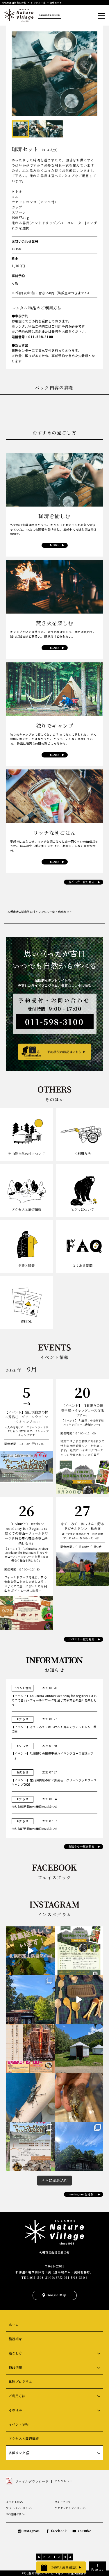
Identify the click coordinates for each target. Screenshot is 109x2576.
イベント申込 (14, 2502)
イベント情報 (19, 2424)
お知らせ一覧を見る (81, 1846)
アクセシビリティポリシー (71, 2508)
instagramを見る (81, 2194)
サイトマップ (63, 2502)
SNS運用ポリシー (16, 2514)
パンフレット (64, 2481)
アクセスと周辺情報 (24, 2438)
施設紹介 (15, 2339)
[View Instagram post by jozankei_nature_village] (30, 1951)
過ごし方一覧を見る (81, 882)
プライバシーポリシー (20, 2508)
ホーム (14, 2324)
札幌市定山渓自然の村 (54, 2252)
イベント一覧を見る (81, 1639)
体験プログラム (20, 2381)
